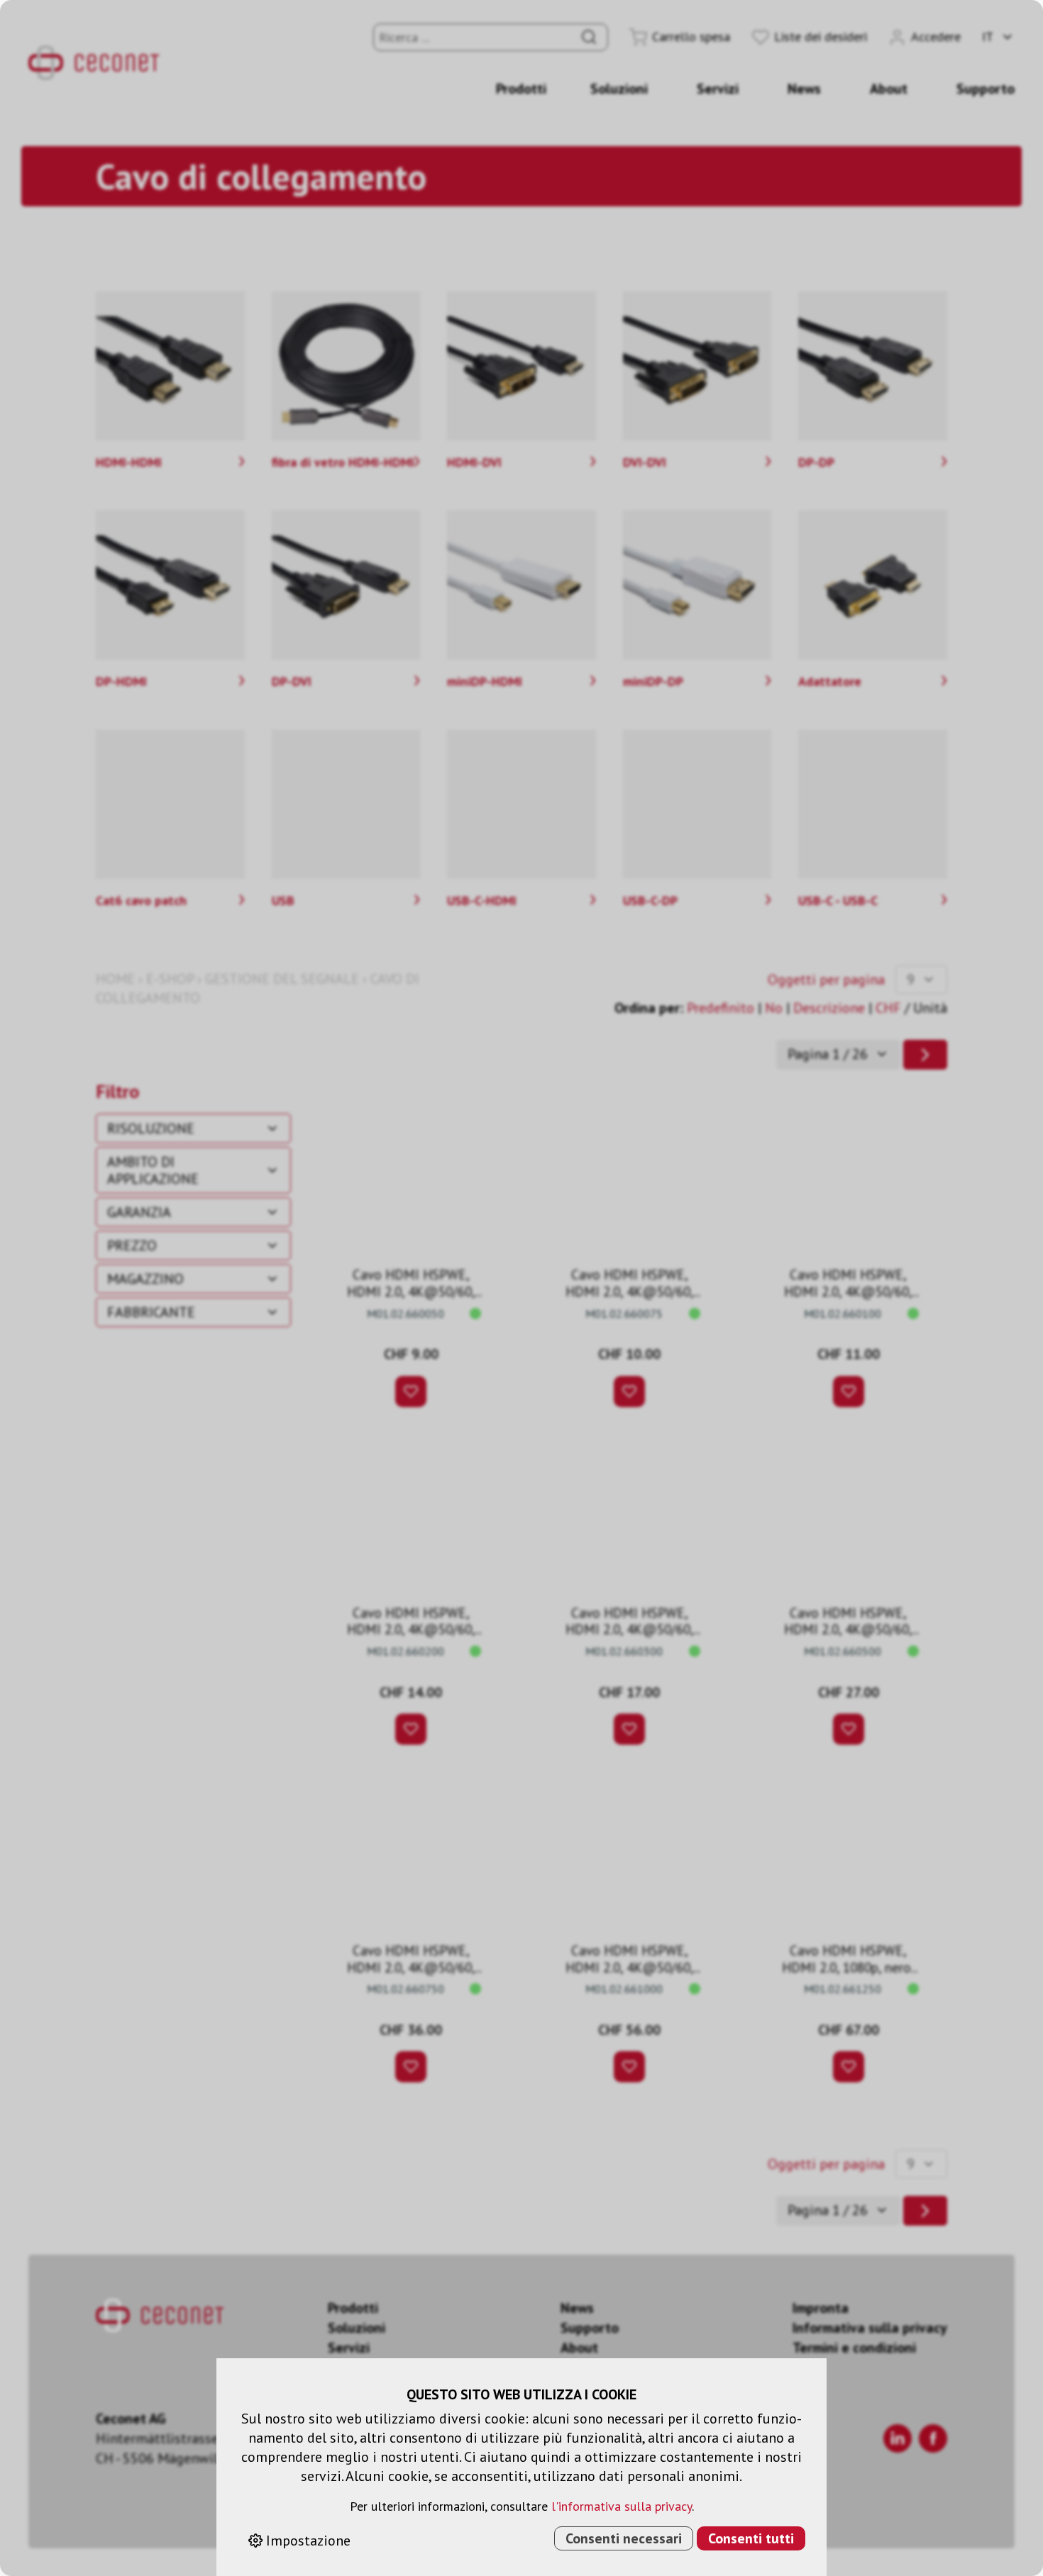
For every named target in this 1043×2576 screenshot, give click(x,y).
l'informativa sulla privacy (622, 2506)
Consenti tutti (751, 2538)
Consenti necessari (624, 2538)
